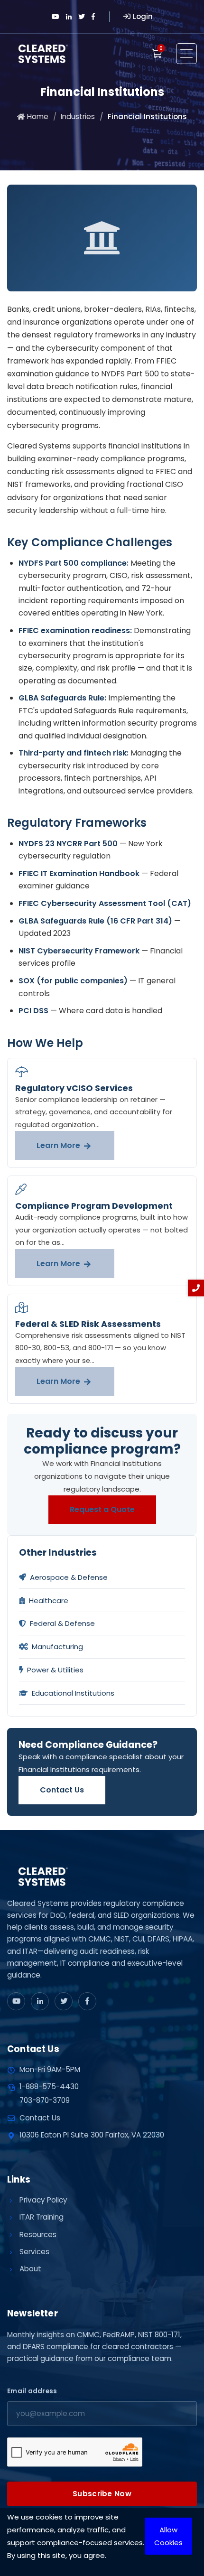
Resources (38, 2235)
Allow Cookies (168, 2536)
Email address (32, 2391)
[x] (64, 2001)
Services (34, 2252)
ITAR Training (42, 2217)
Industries (78, 117)
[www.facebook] (87, 2001)
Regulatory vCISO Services (74, 1088)
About (30, 2269)
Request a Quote (102, 1509)
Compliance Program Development (94, 1206)
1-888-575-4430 (49, 2086)
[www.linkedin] (40, 2001)
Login (143, 16)
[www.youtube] (16, 2001)
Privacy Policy (43, 2200)
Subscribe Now (102, 2494)
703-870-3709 (45, 2100)
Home (38, 117)
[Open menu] (186, 54)
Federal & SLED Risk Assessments (88, 1324)
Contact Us (62, 1790)
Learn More (59, 1145)
